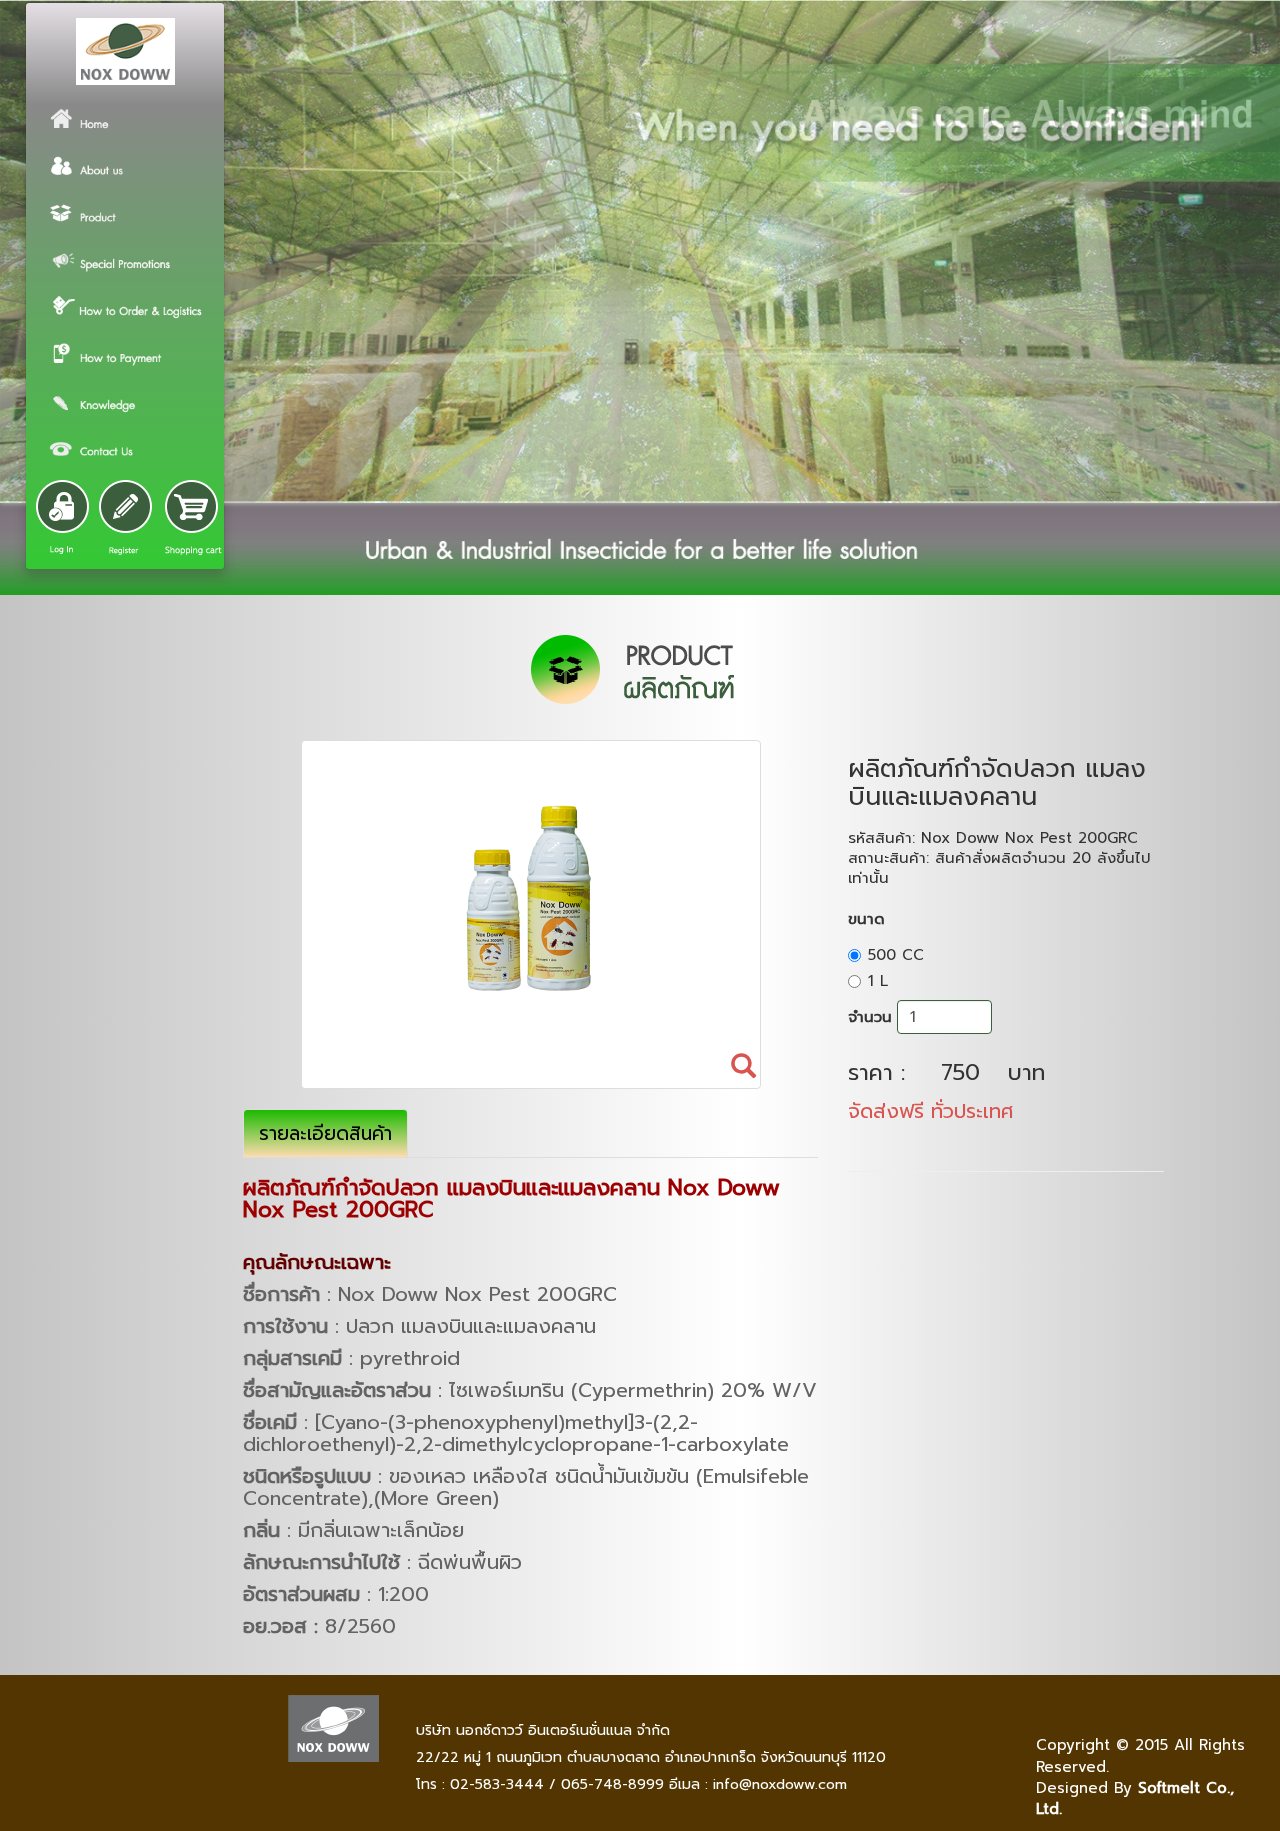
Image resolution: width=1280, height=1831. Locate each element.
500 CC (896, 955)
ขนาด (866, 919)
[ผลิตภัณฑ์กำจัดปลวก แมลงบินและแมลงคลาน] (531, 914)
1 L (878, 981)
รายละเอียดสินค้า (325, 1133)
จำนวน (870, 1017)
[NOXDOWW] (125, 51)
